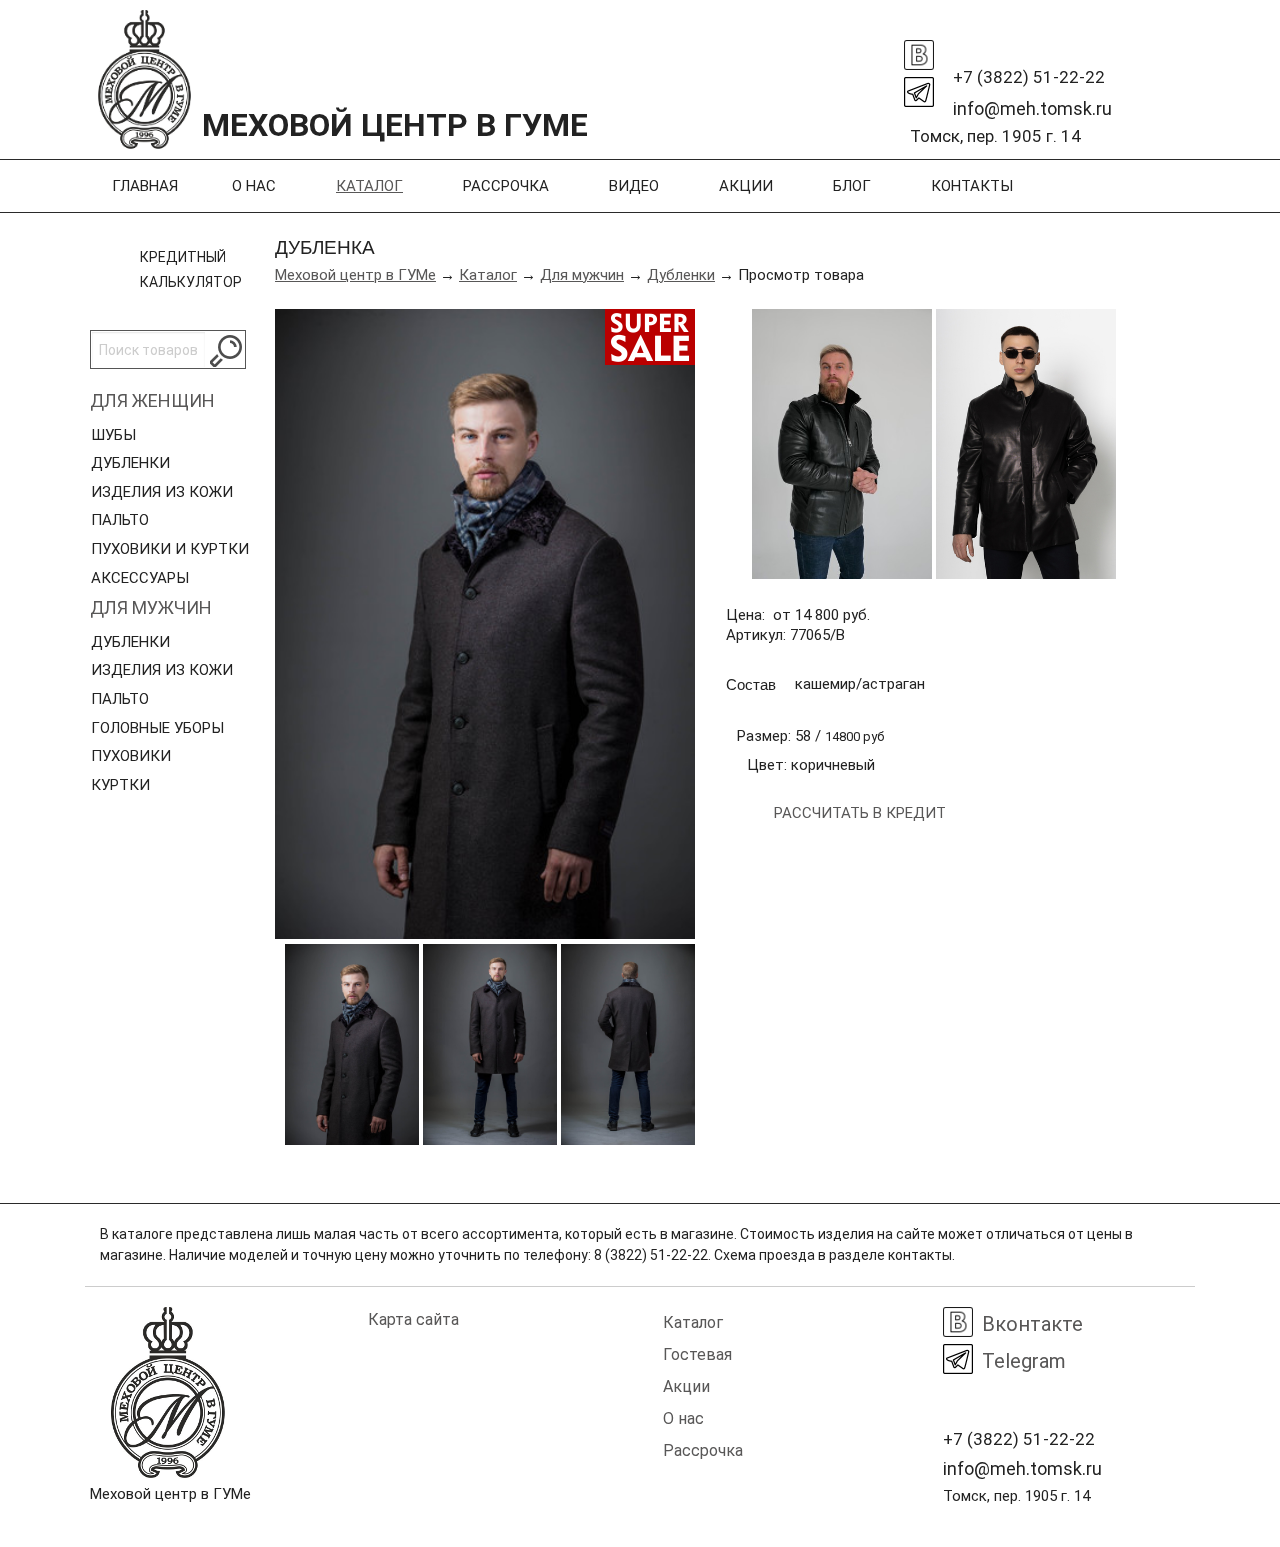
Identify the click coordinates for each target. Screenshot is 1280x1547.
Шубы (113, 435)
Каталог (369, 186)
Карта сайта (413, 1319)
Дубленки (130, 463)
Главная (145, 186)
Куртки (120, 785)
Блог (852, 186)
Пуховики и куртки (170, 549)
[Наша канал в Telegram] (919, 87)
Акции (746, 186)
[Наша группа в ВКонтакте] (919, 50)
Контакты (972, 186)
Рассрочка (506, 186)
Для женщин (152, 400)
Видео (634, 186)
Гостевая (697, 1354)
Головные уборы (157, 728)
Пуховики (131, 756)
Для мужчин (151, 607)
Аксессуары (140, 578)
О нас (254, 186)
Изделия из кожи (162, 492)
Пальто (120, 520)
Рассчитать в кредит (860, 813)
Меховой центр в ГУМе (355, 275)
